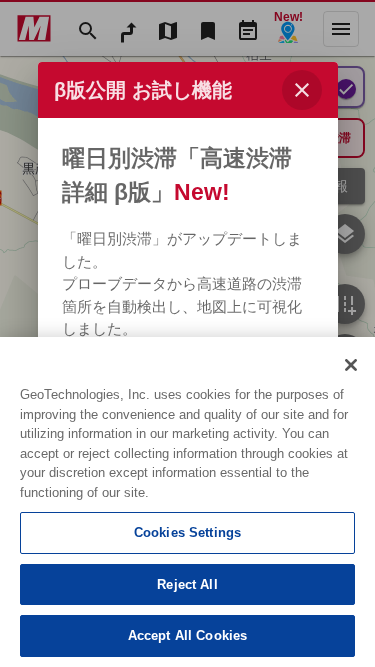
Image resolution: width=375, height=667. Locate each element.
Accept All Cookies (187, 635)
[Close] (351, 365)
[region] (187, 502)
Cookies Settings (187, 532)
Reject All (187, 584)
